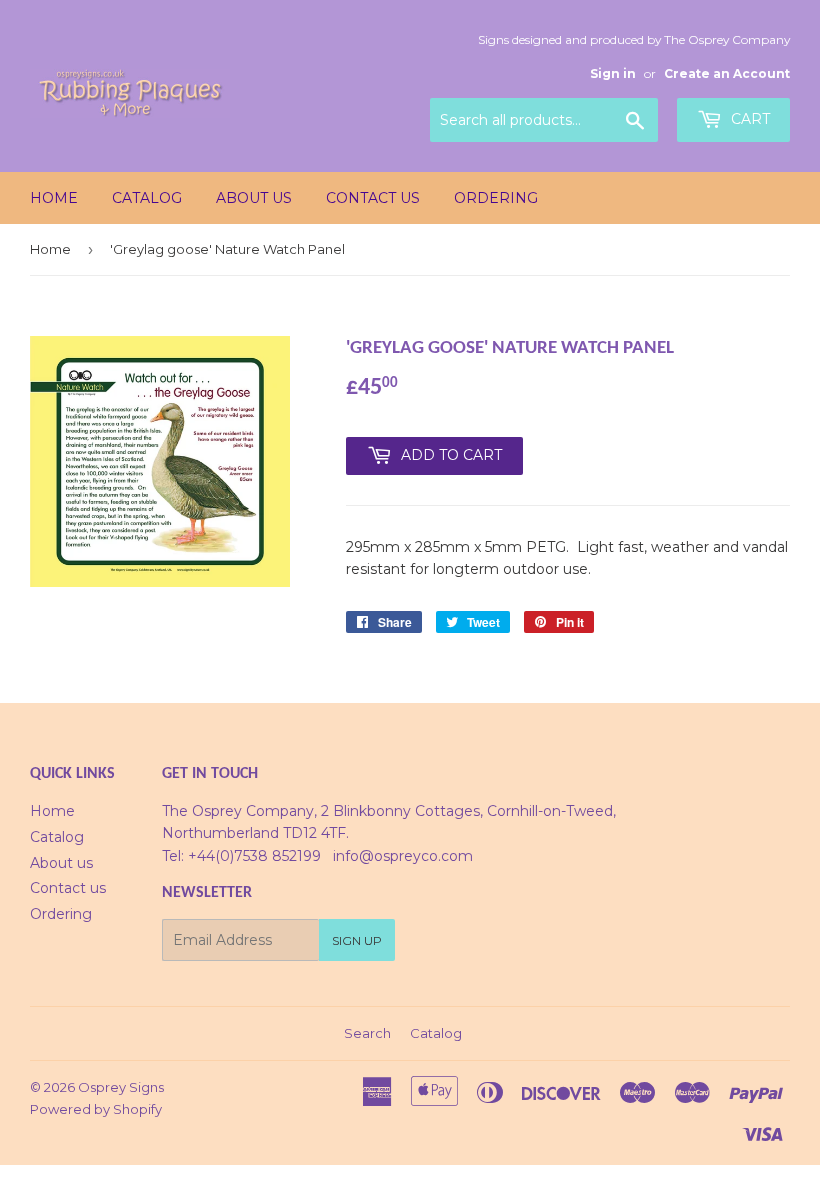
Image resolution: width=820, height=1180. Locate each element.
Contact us (373, 198)
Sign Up (357, 940)
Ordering (496, 198)
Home (54, 198)
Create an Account (727, 73)
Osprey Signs (121, 1087)
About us (254, 198)
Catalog (147, 198)
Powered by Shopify (96, 1109)
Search (367, 1033)
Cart (748, 119)
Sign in (613, 73)
